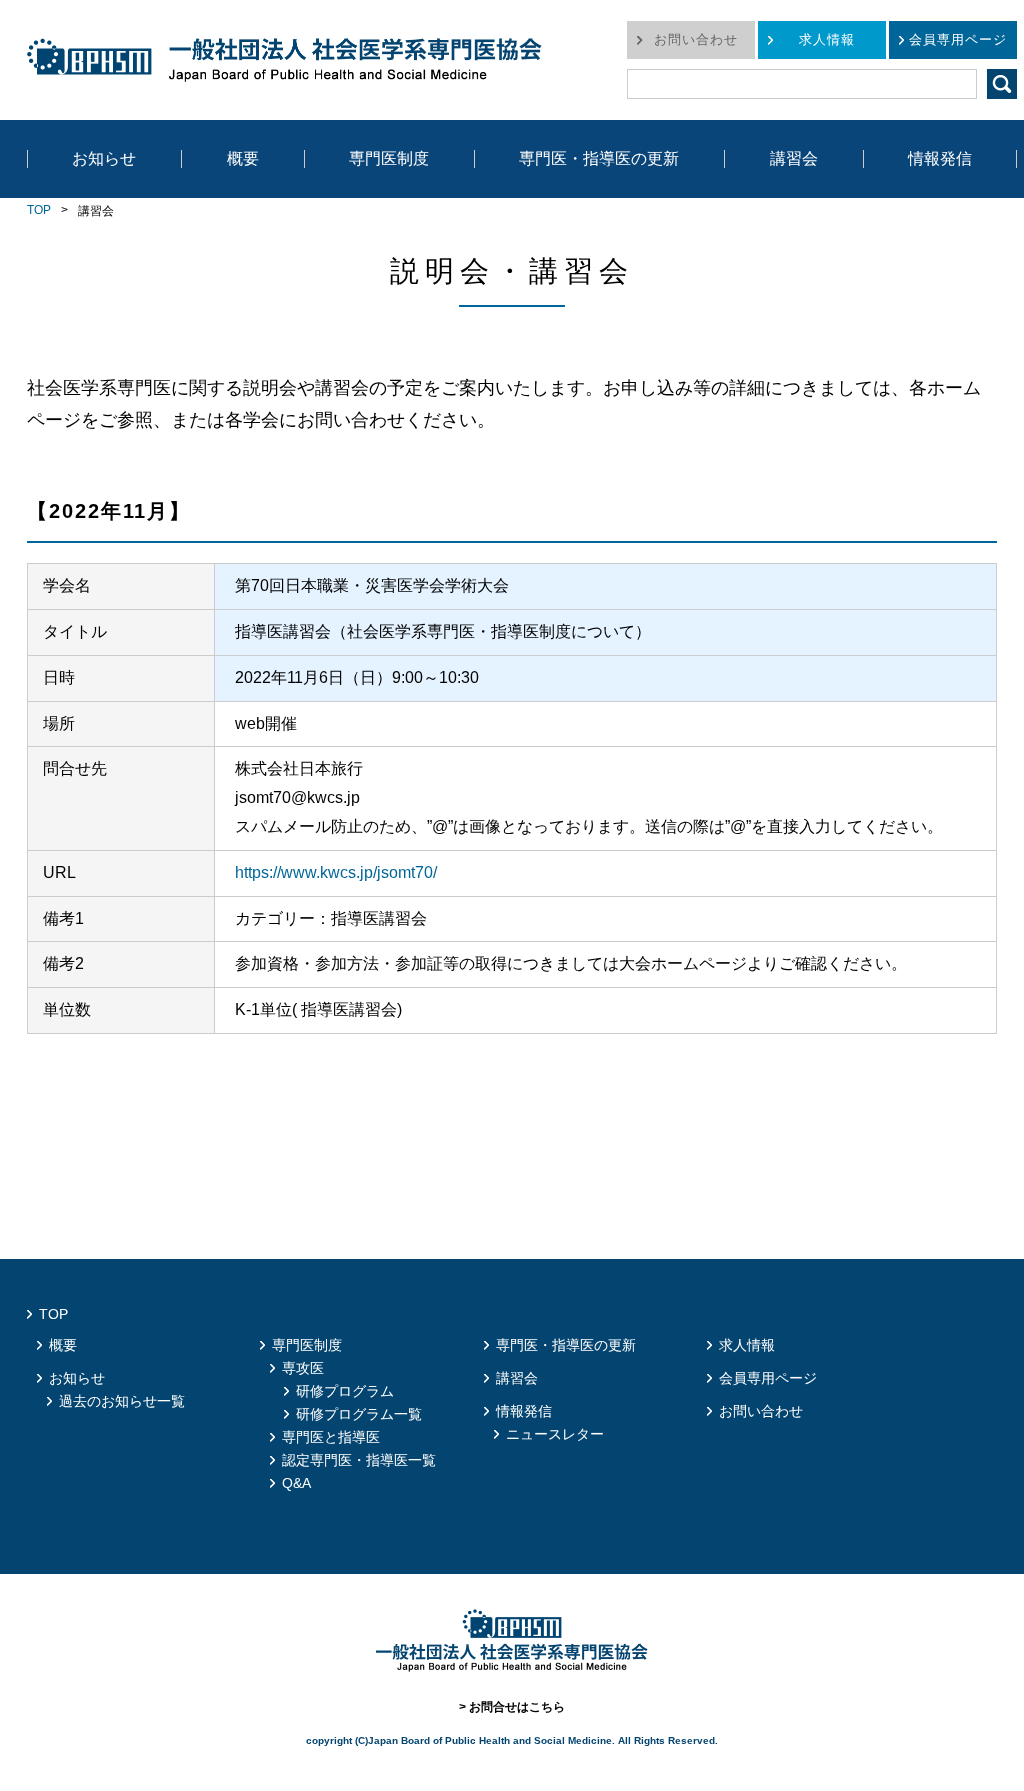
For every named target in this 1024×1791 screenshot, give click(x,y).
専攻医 (303, 1368)
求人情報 (827, 39)
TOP (39, 210)
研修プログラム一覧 (359, 1414)
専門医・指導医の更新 (599, 158)
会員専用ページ (958, 39)
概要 (243, 158)
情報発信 (940, 158)
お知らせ (104, 158)
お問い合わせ (696, 39)
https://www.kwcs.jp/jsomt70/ (336, 872)
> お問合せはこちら (512, 1707)
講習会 (794, 158)
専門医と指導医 (331, 1437)
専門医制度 (389, 158)
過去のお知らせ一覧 (122, 1401)
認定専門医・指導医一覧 (359, 1460)
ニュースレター (555, 1434)
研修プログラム (345, 1391)
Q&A (296, 1483)
